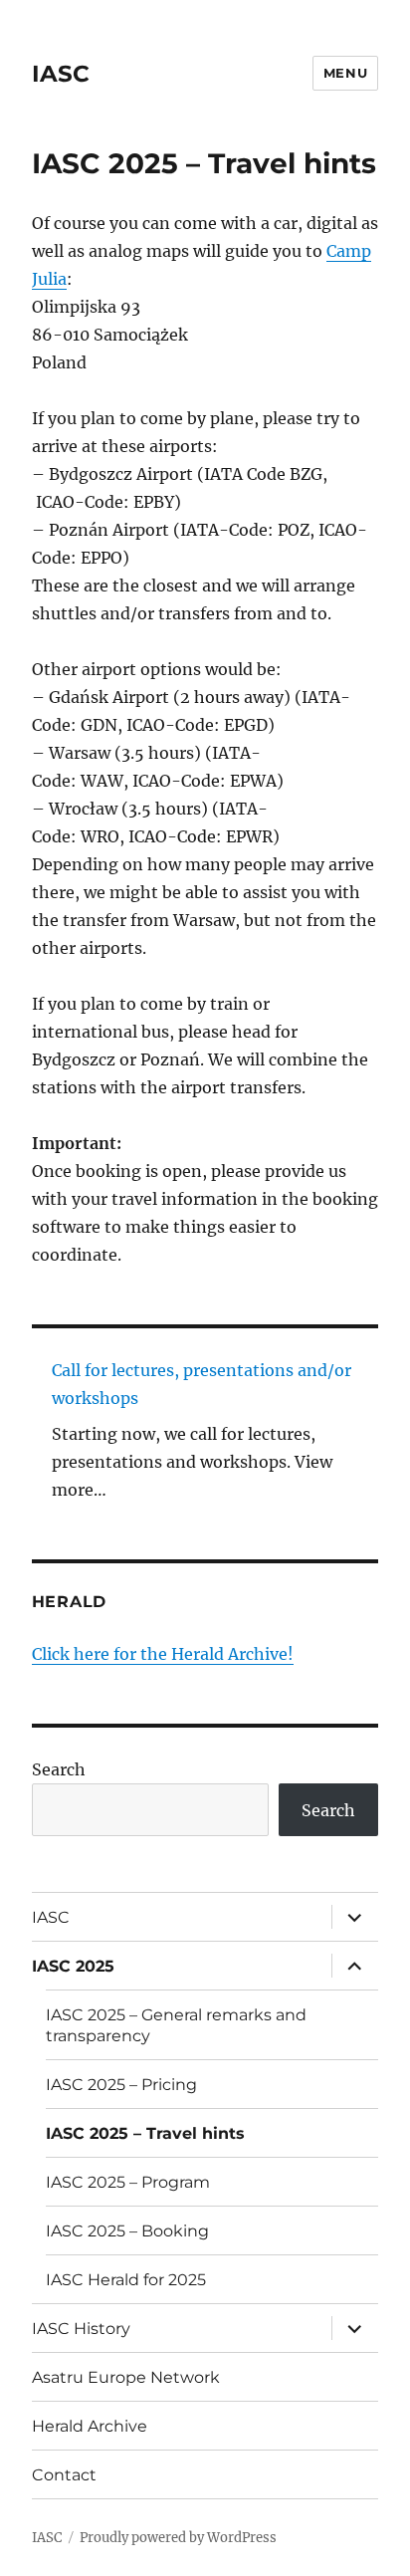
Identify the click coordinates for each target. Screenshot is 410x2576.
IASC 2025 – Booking (127, 2231)
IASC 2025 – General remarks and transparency (176, 2025)
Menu (345, 73)
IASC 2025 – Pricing (121, 2085)
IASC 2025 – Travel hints (145, 2133)
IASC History (81, 2329)
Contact (64, 2475)
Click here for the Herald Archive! (163, 1654)
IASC (61, 74)
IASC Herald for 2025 (126, 2280)
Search (59, 1769)
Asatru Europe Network (126, 2377)
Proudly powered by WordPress (178, 2538)
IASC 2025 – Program (128, 2182)
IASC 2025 (73, 1966)
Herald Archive (90, 2426)
